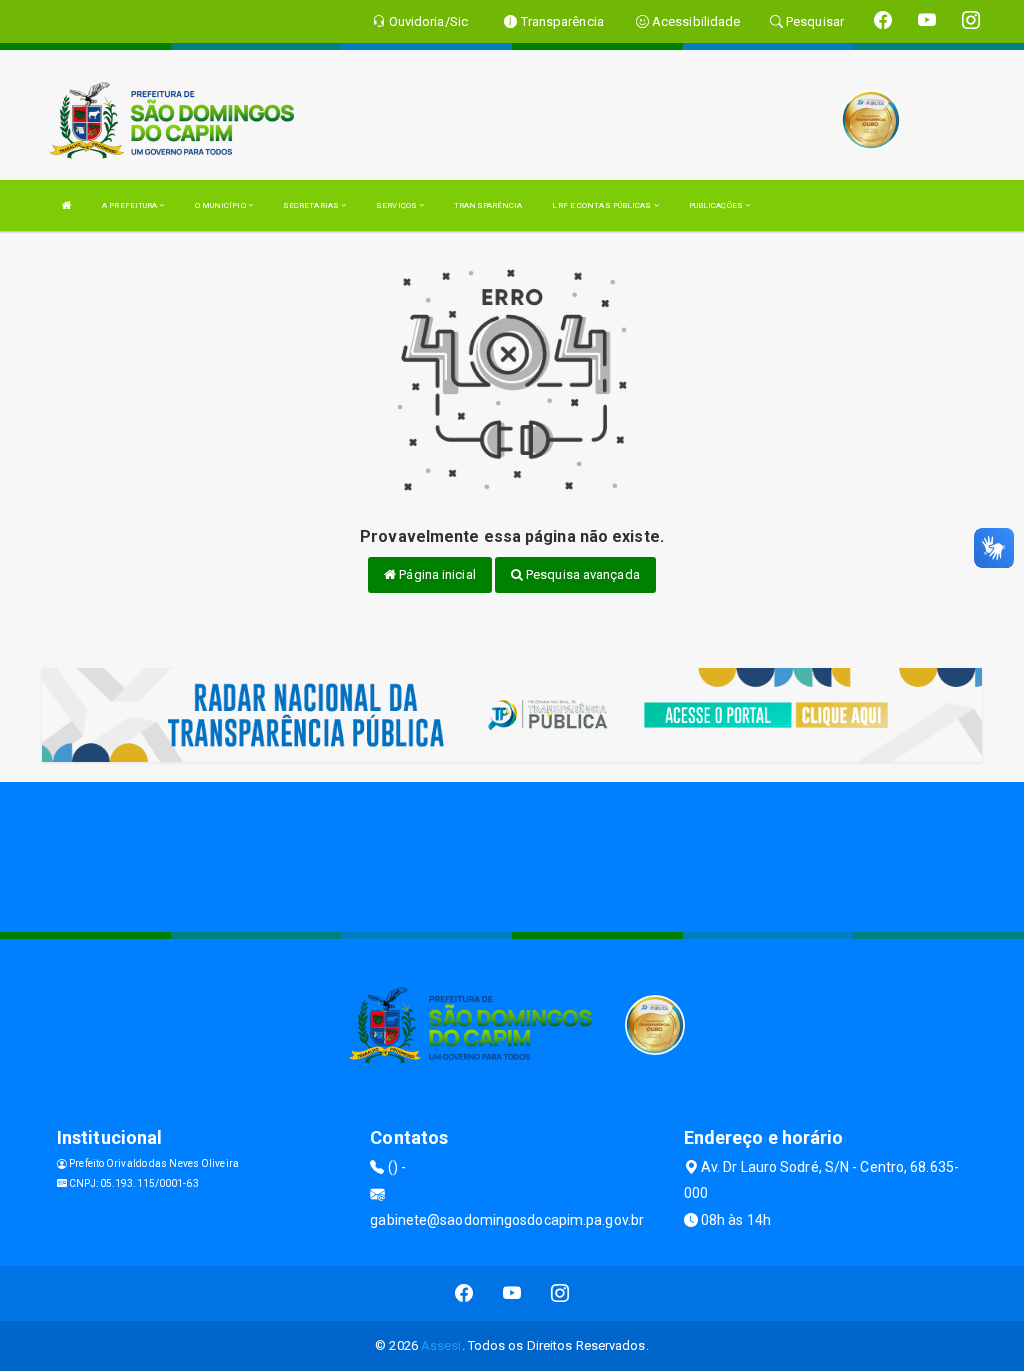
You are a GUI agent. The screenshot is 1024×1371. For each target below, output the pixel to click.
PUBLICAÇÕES (717, 205)
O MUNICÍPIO (221, 205)
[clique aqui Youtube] (512, 1293)
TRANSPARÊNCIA (488, 205)
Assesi (441, 1345)
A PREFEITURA (130, 205)
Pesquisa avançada (581, 574)
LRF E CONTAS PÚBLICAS (602, 205)
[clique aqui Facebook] (464, 1293)
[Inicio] (67, 205)
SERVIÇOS (397, 205)
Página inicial (436, 574)
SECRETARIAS (312, 205)
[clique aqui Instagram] (560, 1293)
